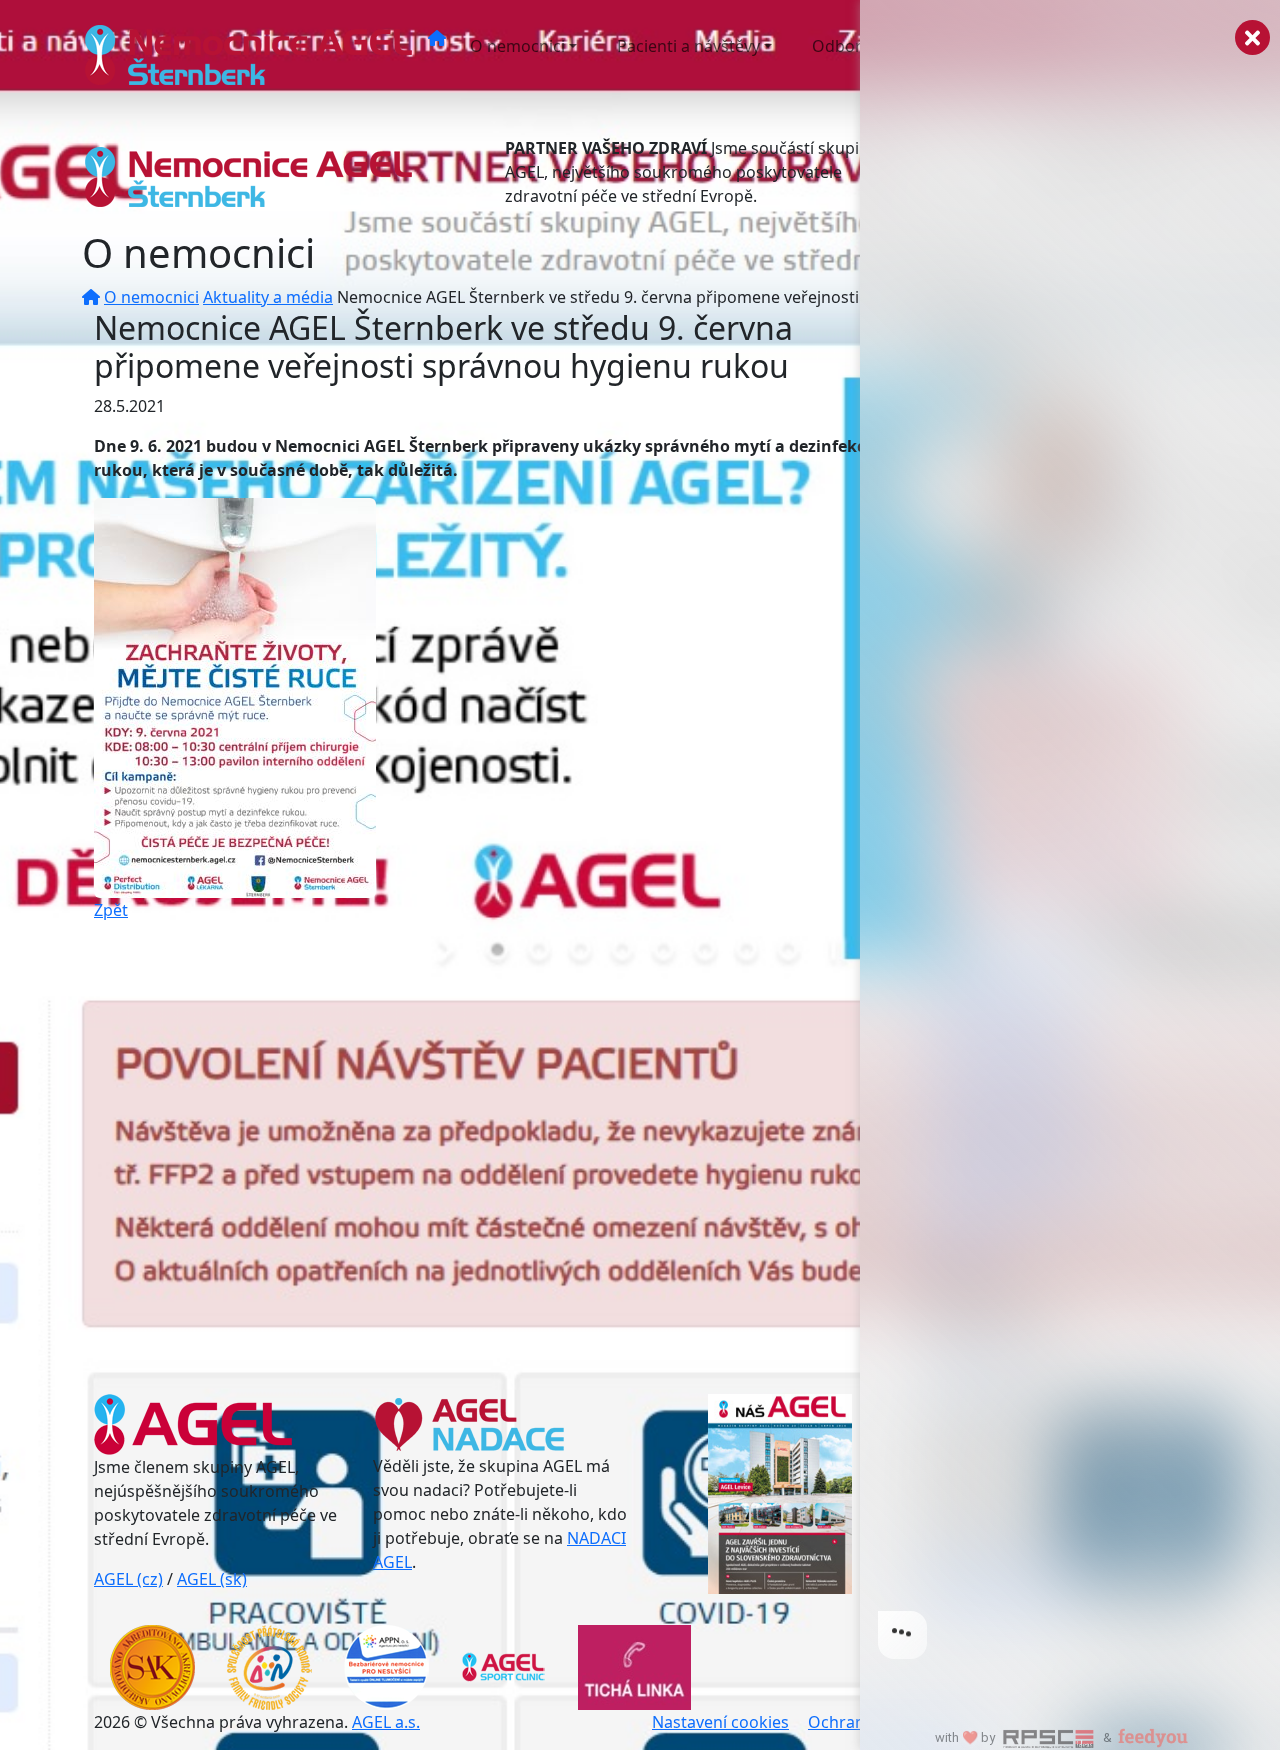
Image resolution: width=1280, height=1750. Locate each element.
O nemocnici (517, 46)
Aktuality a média (268, 297)
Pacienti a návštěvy (688, 46)
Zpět (111, 910)
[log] (1070, 843)
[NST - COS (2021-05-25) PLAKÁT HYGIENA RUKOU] (235, 696)
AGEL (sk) (212, 1579)
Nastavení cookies (720, 1722)
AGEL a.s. (386, 1722)
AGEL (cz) (128, 1579)
